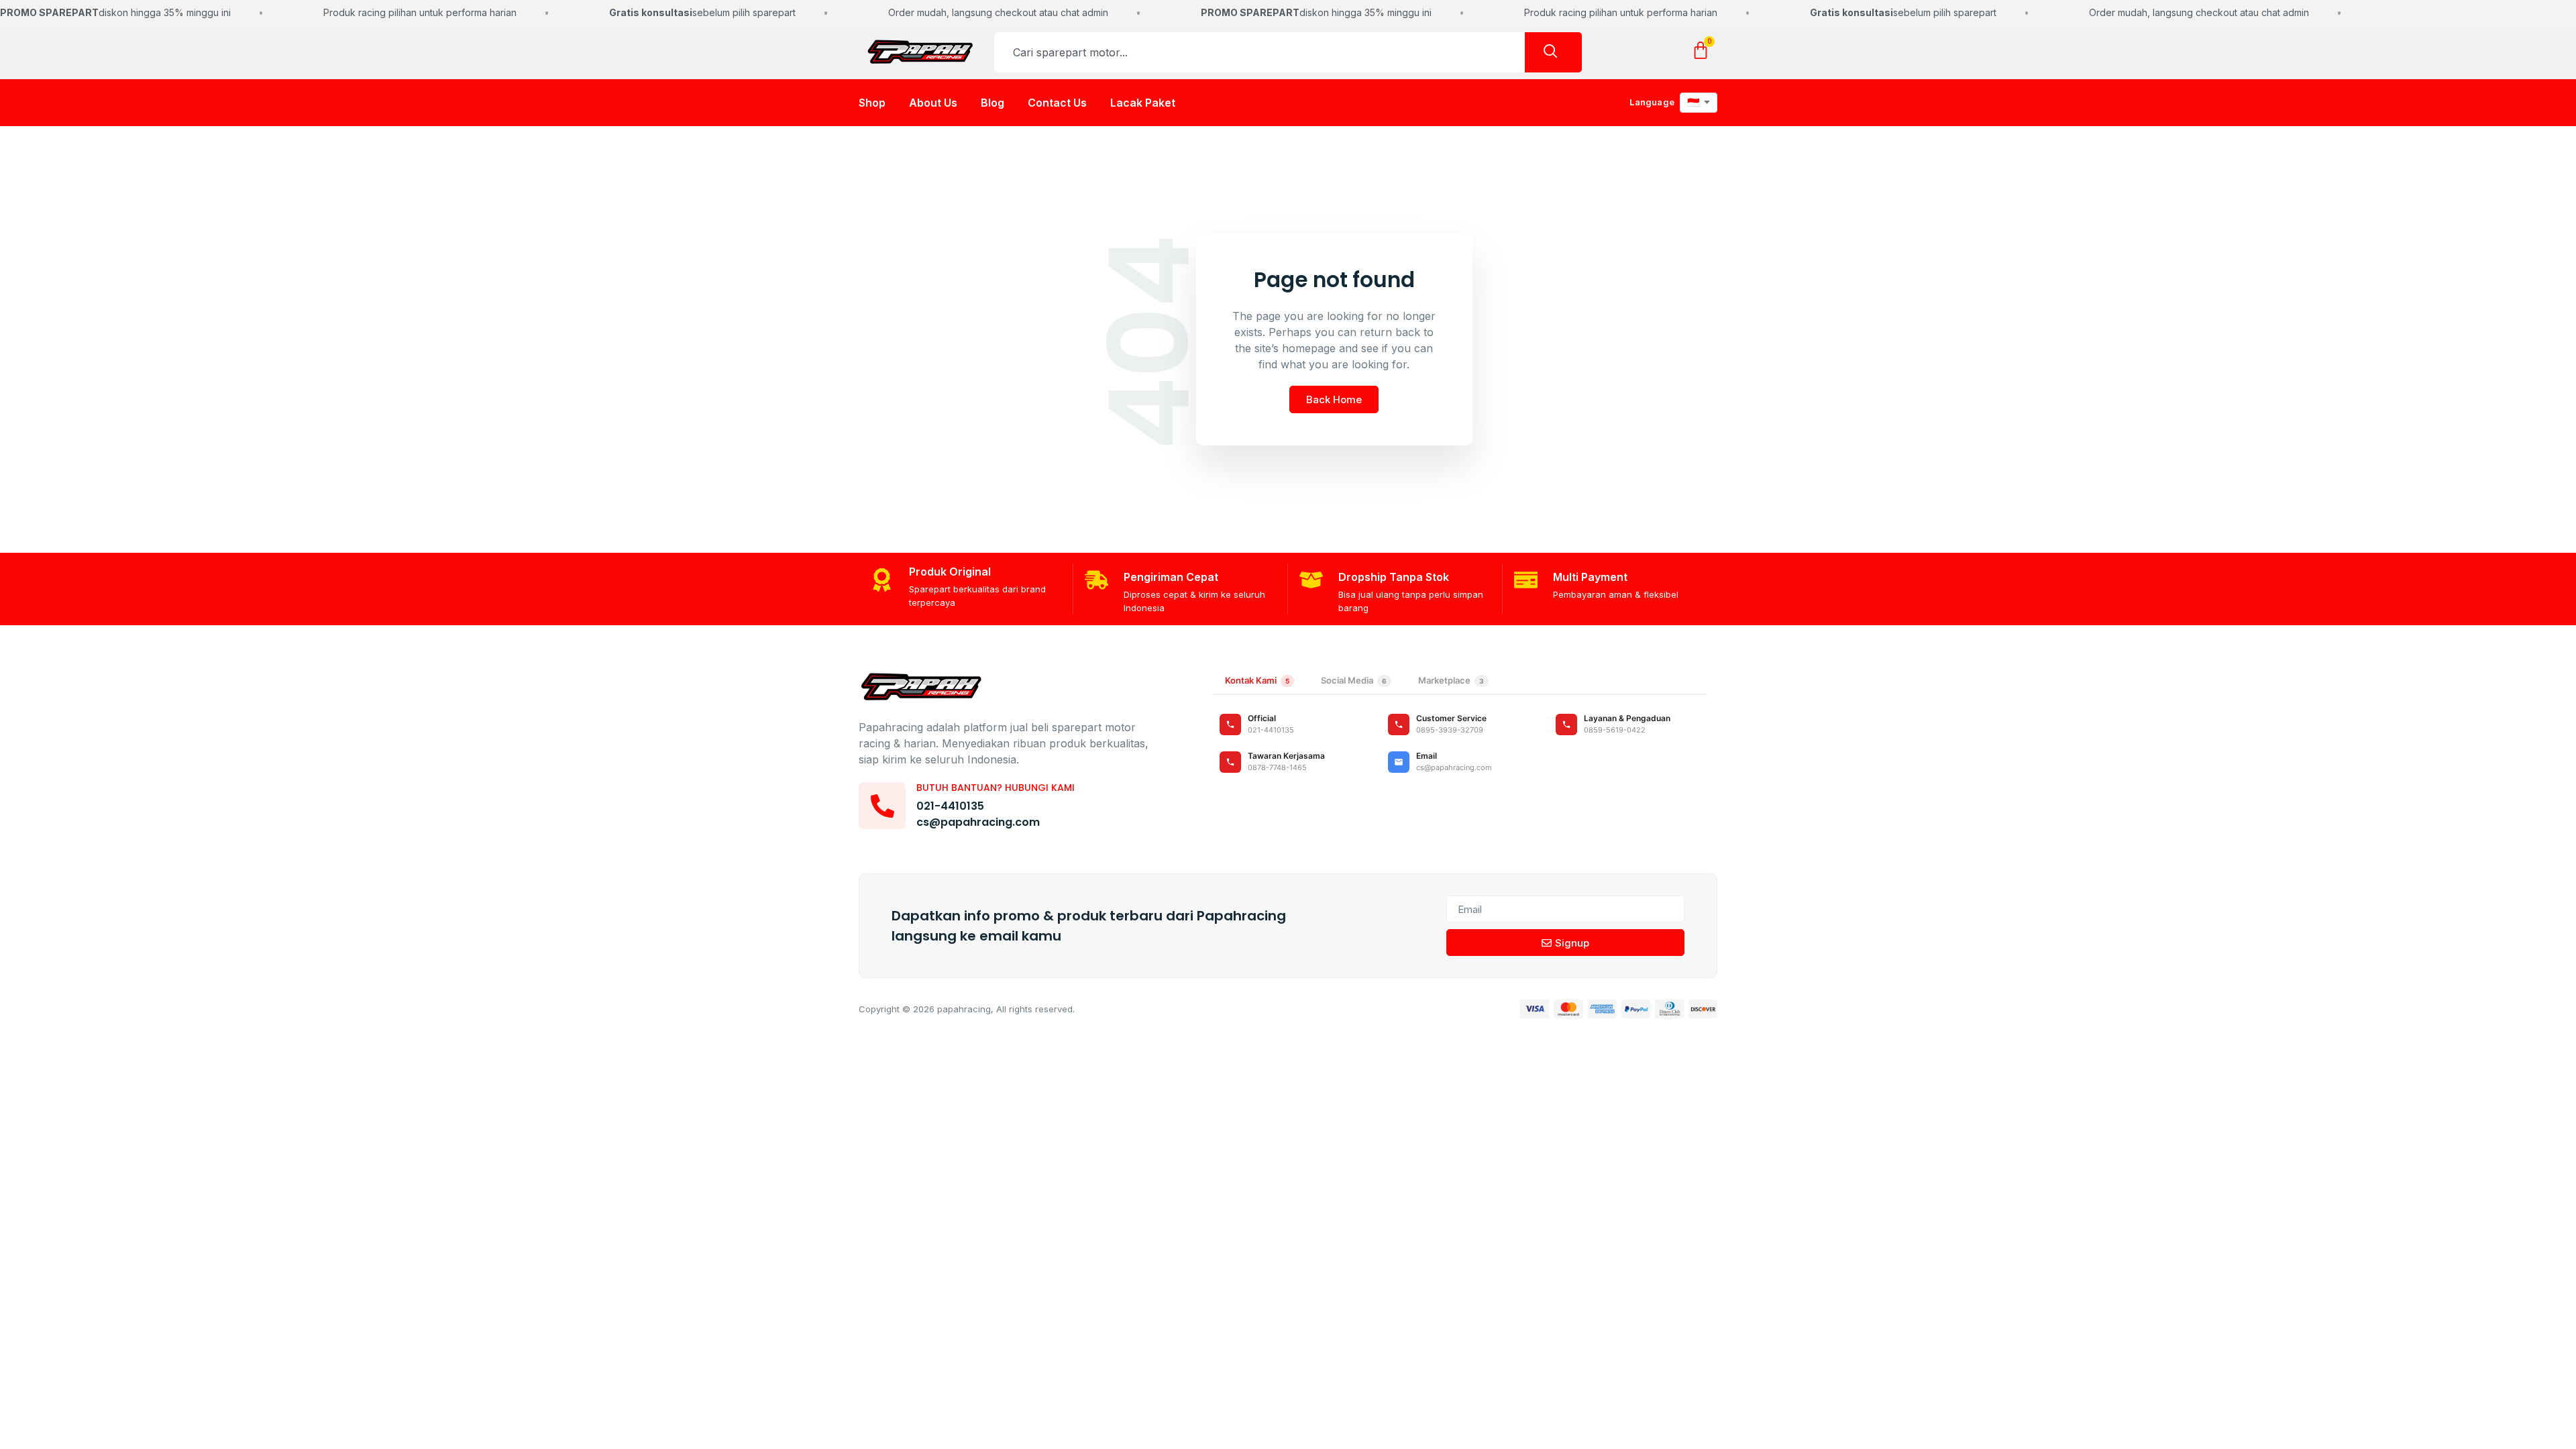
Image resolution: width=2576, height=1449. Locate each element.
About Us (933, 103)
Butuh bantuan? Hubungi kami (996, 788)
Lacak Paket (1143, 103)
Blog (992, 103)
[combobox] (1259, 52)
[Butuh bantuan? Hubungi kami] (882, 806)
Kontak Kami (1257, 680)
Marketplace (1451, 680)
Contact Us (1057, 103)
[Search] (1553, 52)
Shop (872, 103)
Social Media (1354, 680)
